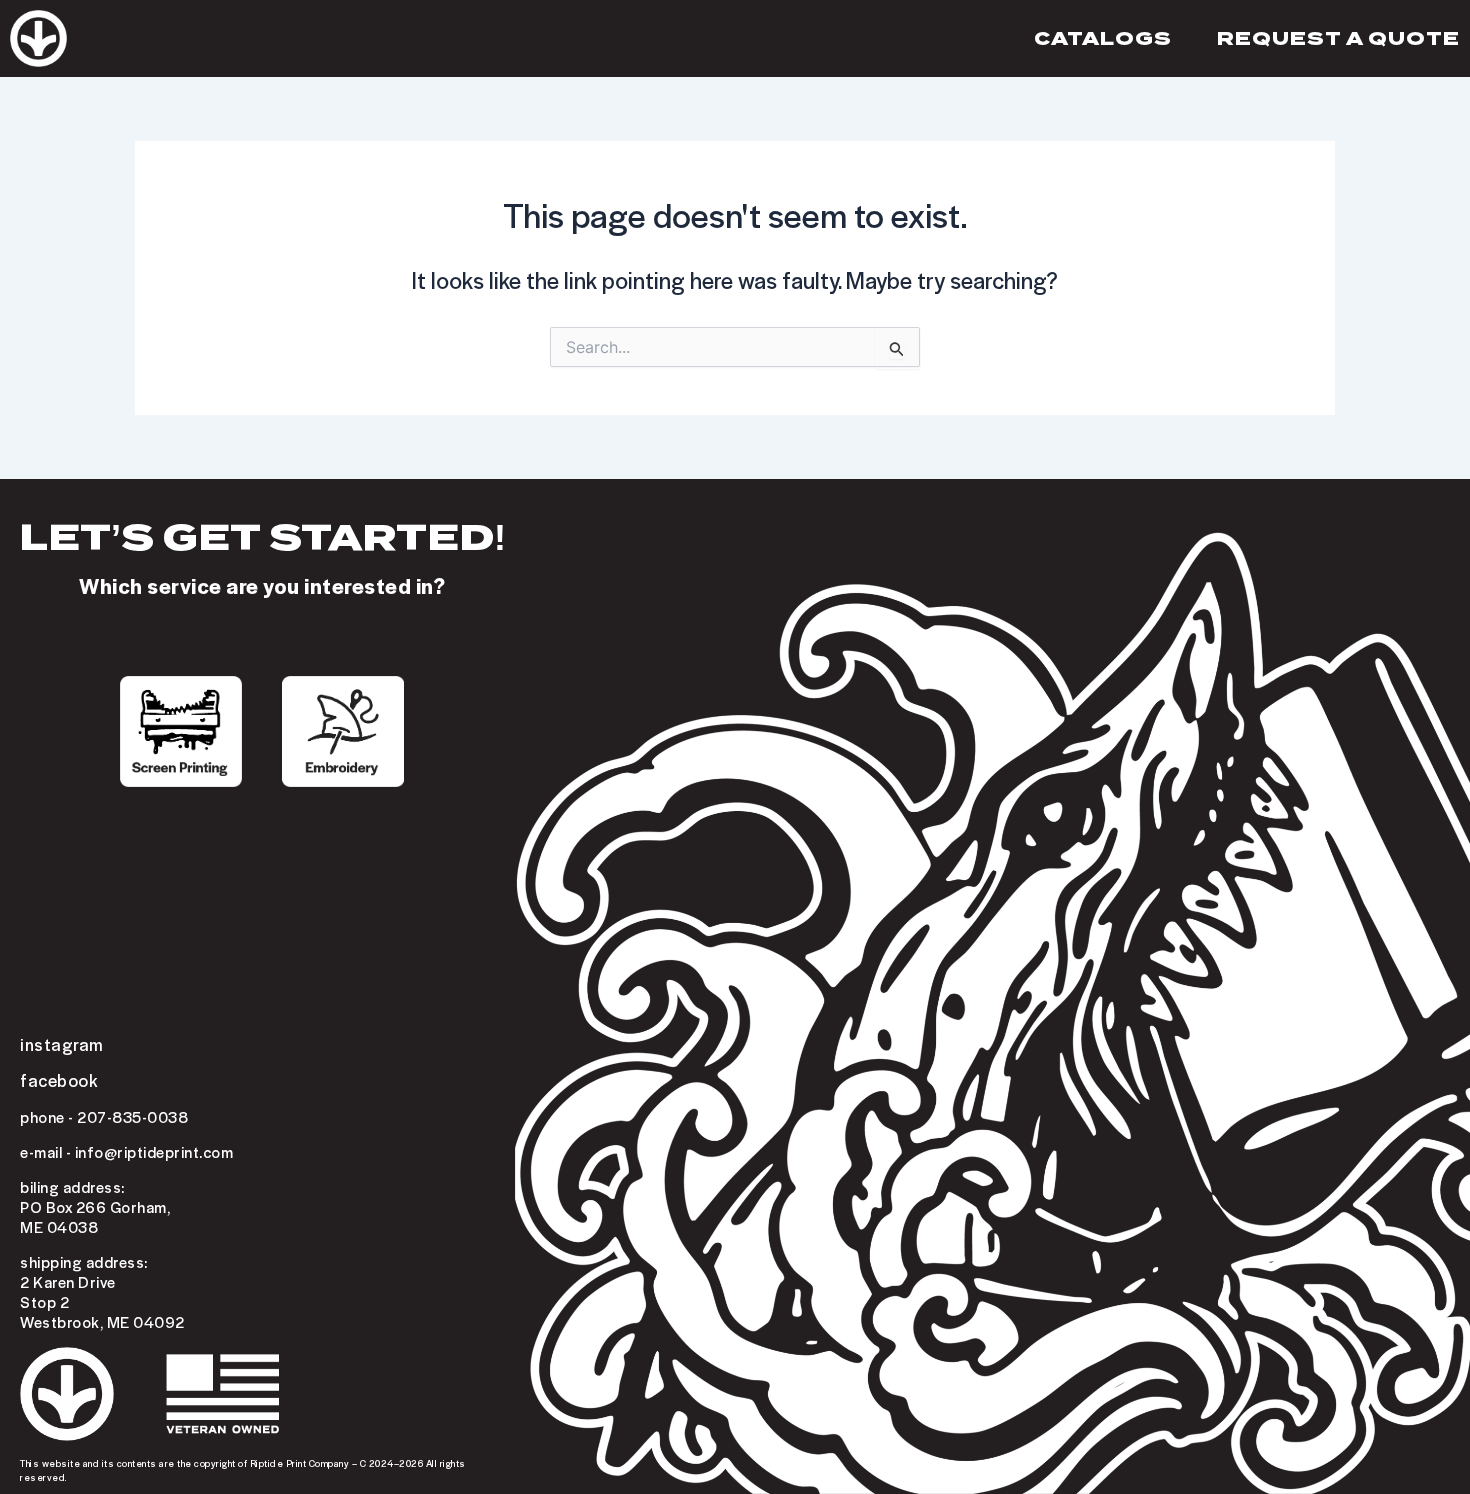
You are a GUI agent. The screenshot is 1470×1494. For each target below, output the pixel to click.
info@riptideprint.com (154, 1152)
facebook (59, 1080)
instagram (62, 1044)
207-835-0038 (132, 1117)
